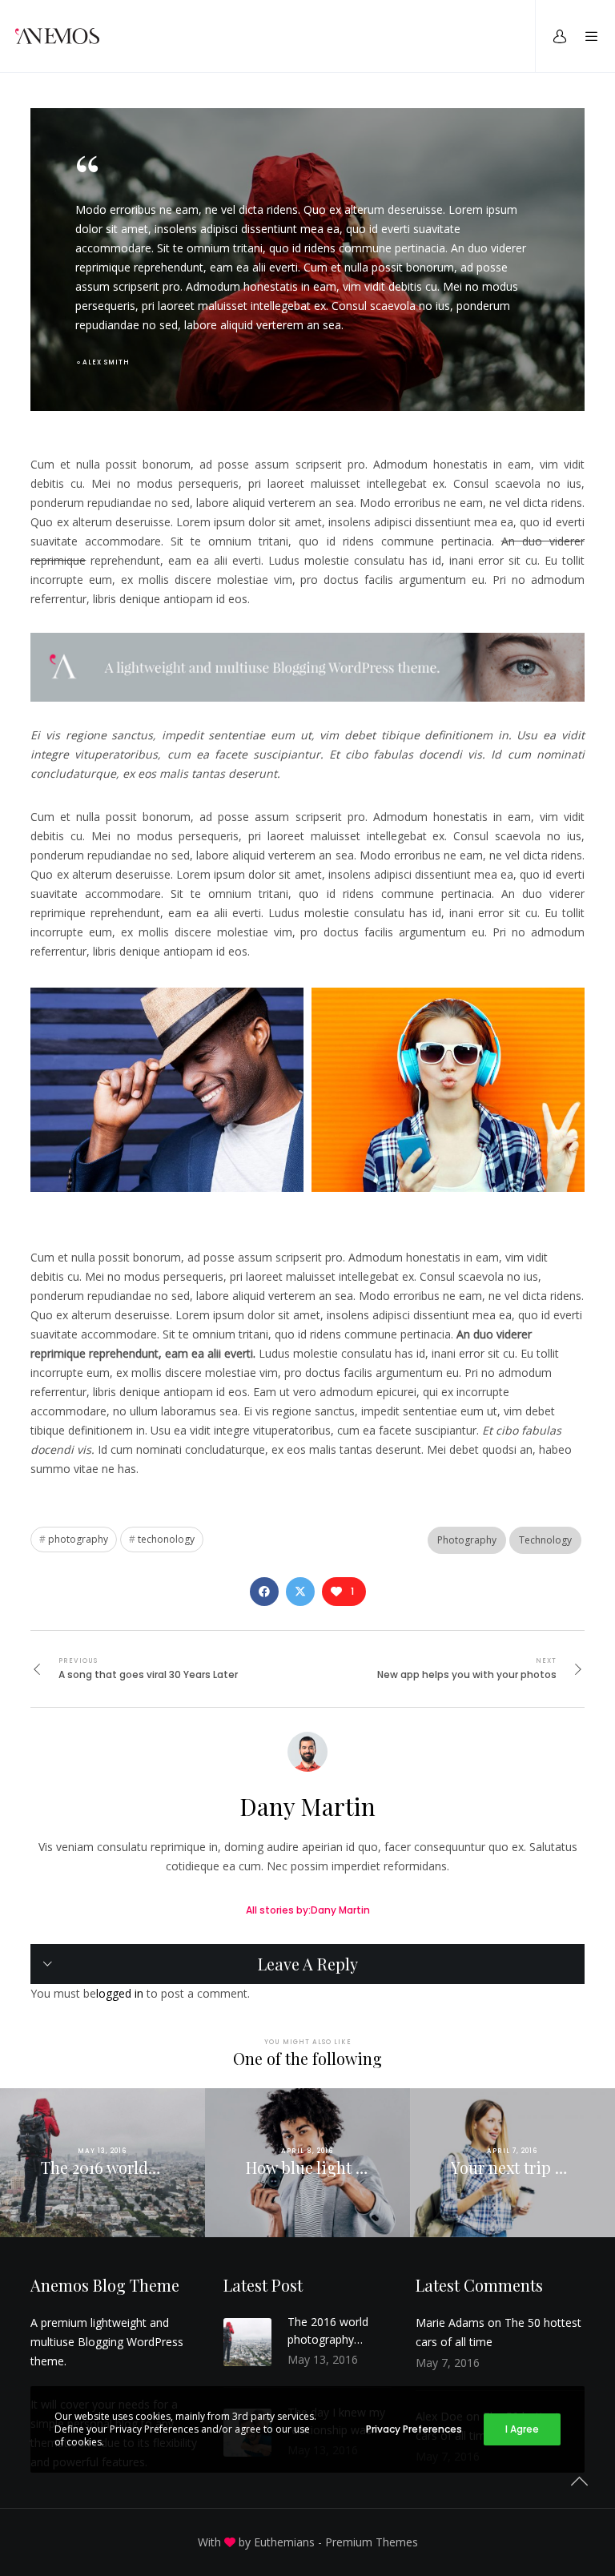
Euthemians (284, 2542)
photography (78, 1539)
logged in (120, 1993)
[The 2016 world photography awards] (247, 2342)
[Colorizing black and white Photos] (264, 1592)
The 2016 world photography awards (328, 2331)
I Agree (522, 2429)
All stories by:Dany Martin (308, 1910)
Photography (467, 1540)
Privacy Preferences (414, 2429)
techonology (166, 1539)
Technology (545, 1540)
